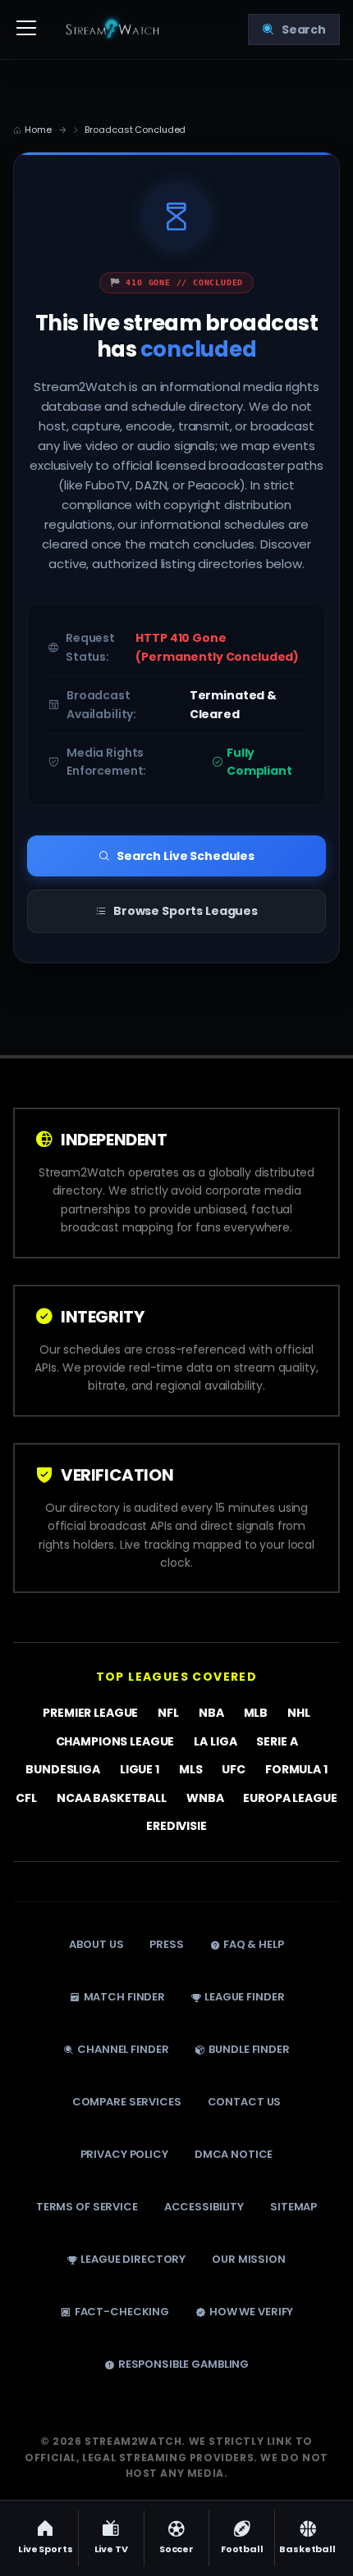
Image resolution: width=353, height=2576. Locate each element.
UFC (234, 1769)
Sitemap (293, 2207)
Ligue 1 (140, 1769)
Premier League (90, 1713)
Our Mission (249, 2259)
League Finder (244, 1997)
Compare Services (127, 2102)
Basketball (307, 2549)
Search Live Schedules (186, 856)
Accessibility (204, 2207)
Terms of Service (87, 2207)
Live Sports (46, 2549)
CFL (26, 1797)
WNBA (205, 1797)
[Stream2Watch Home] (114, 30)
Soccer (176, 2549)
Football (242, 2549)
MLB (256, 1713)
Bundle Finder (249, 2049)
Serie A (277, 1741)
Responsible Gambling (183, 2364)
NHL (299, 1713)
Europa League (290, 1797)
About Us (96, 1944)
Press (166, 1944)
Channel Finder (123, 2049)
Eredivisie (176, 1826)
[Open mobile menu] (26, 30)
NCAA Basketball (112, 1797)
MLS (191, 1769)
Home (38, 130)
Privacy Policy (124, 2154)
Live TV (111, 2549)
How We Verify (251, 2312)
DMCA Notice (234, 2154)
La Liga (215, 1741)
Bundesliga (63, 1769)
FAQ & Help (254, 1944)
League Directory (133, 2259)
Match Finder (124, 1997)
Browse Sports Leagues (186, 911)
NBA (211, 1713)
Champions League (115, 1741)
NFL (168, 1713)
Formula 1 (296, 1769)
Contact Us (245, 2102)
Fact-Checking (122, 2312)
